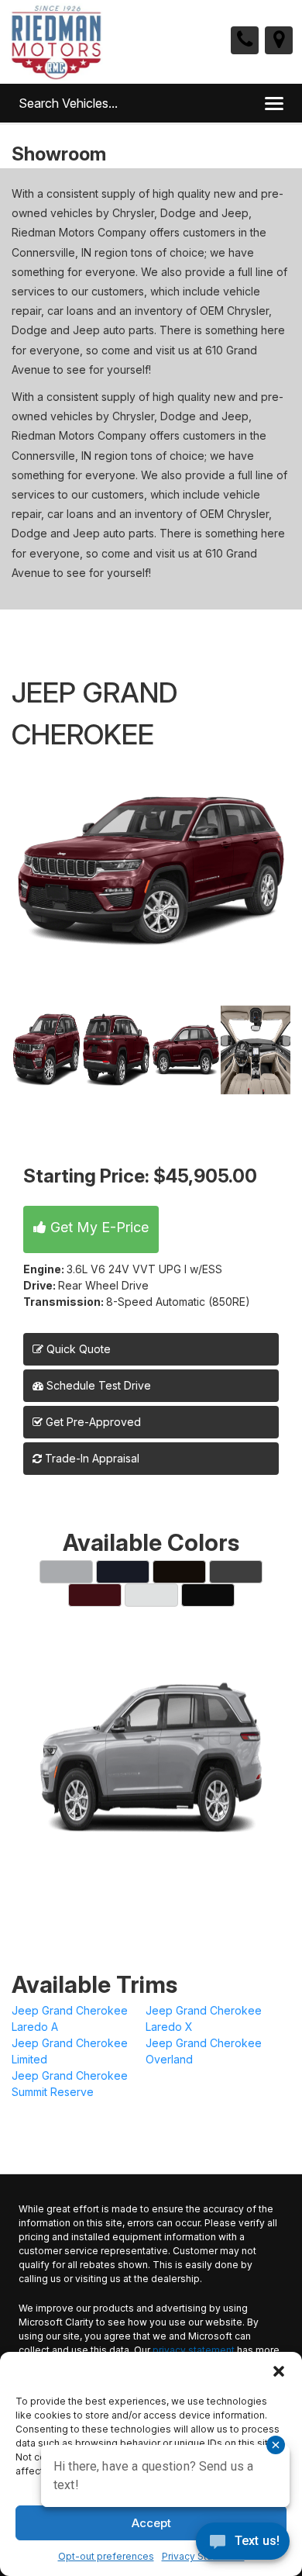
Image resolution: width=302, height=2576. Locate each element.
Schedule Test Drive (97, 1385)
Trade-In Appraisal (91, 1458)
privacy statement (194, 2350)
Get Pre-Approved (93, 1422)
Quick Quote (77, 1349)
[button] (279, 2371)
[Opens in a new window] (279, 40)
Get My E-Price (98, 1227)
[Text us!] (243, 2545)
